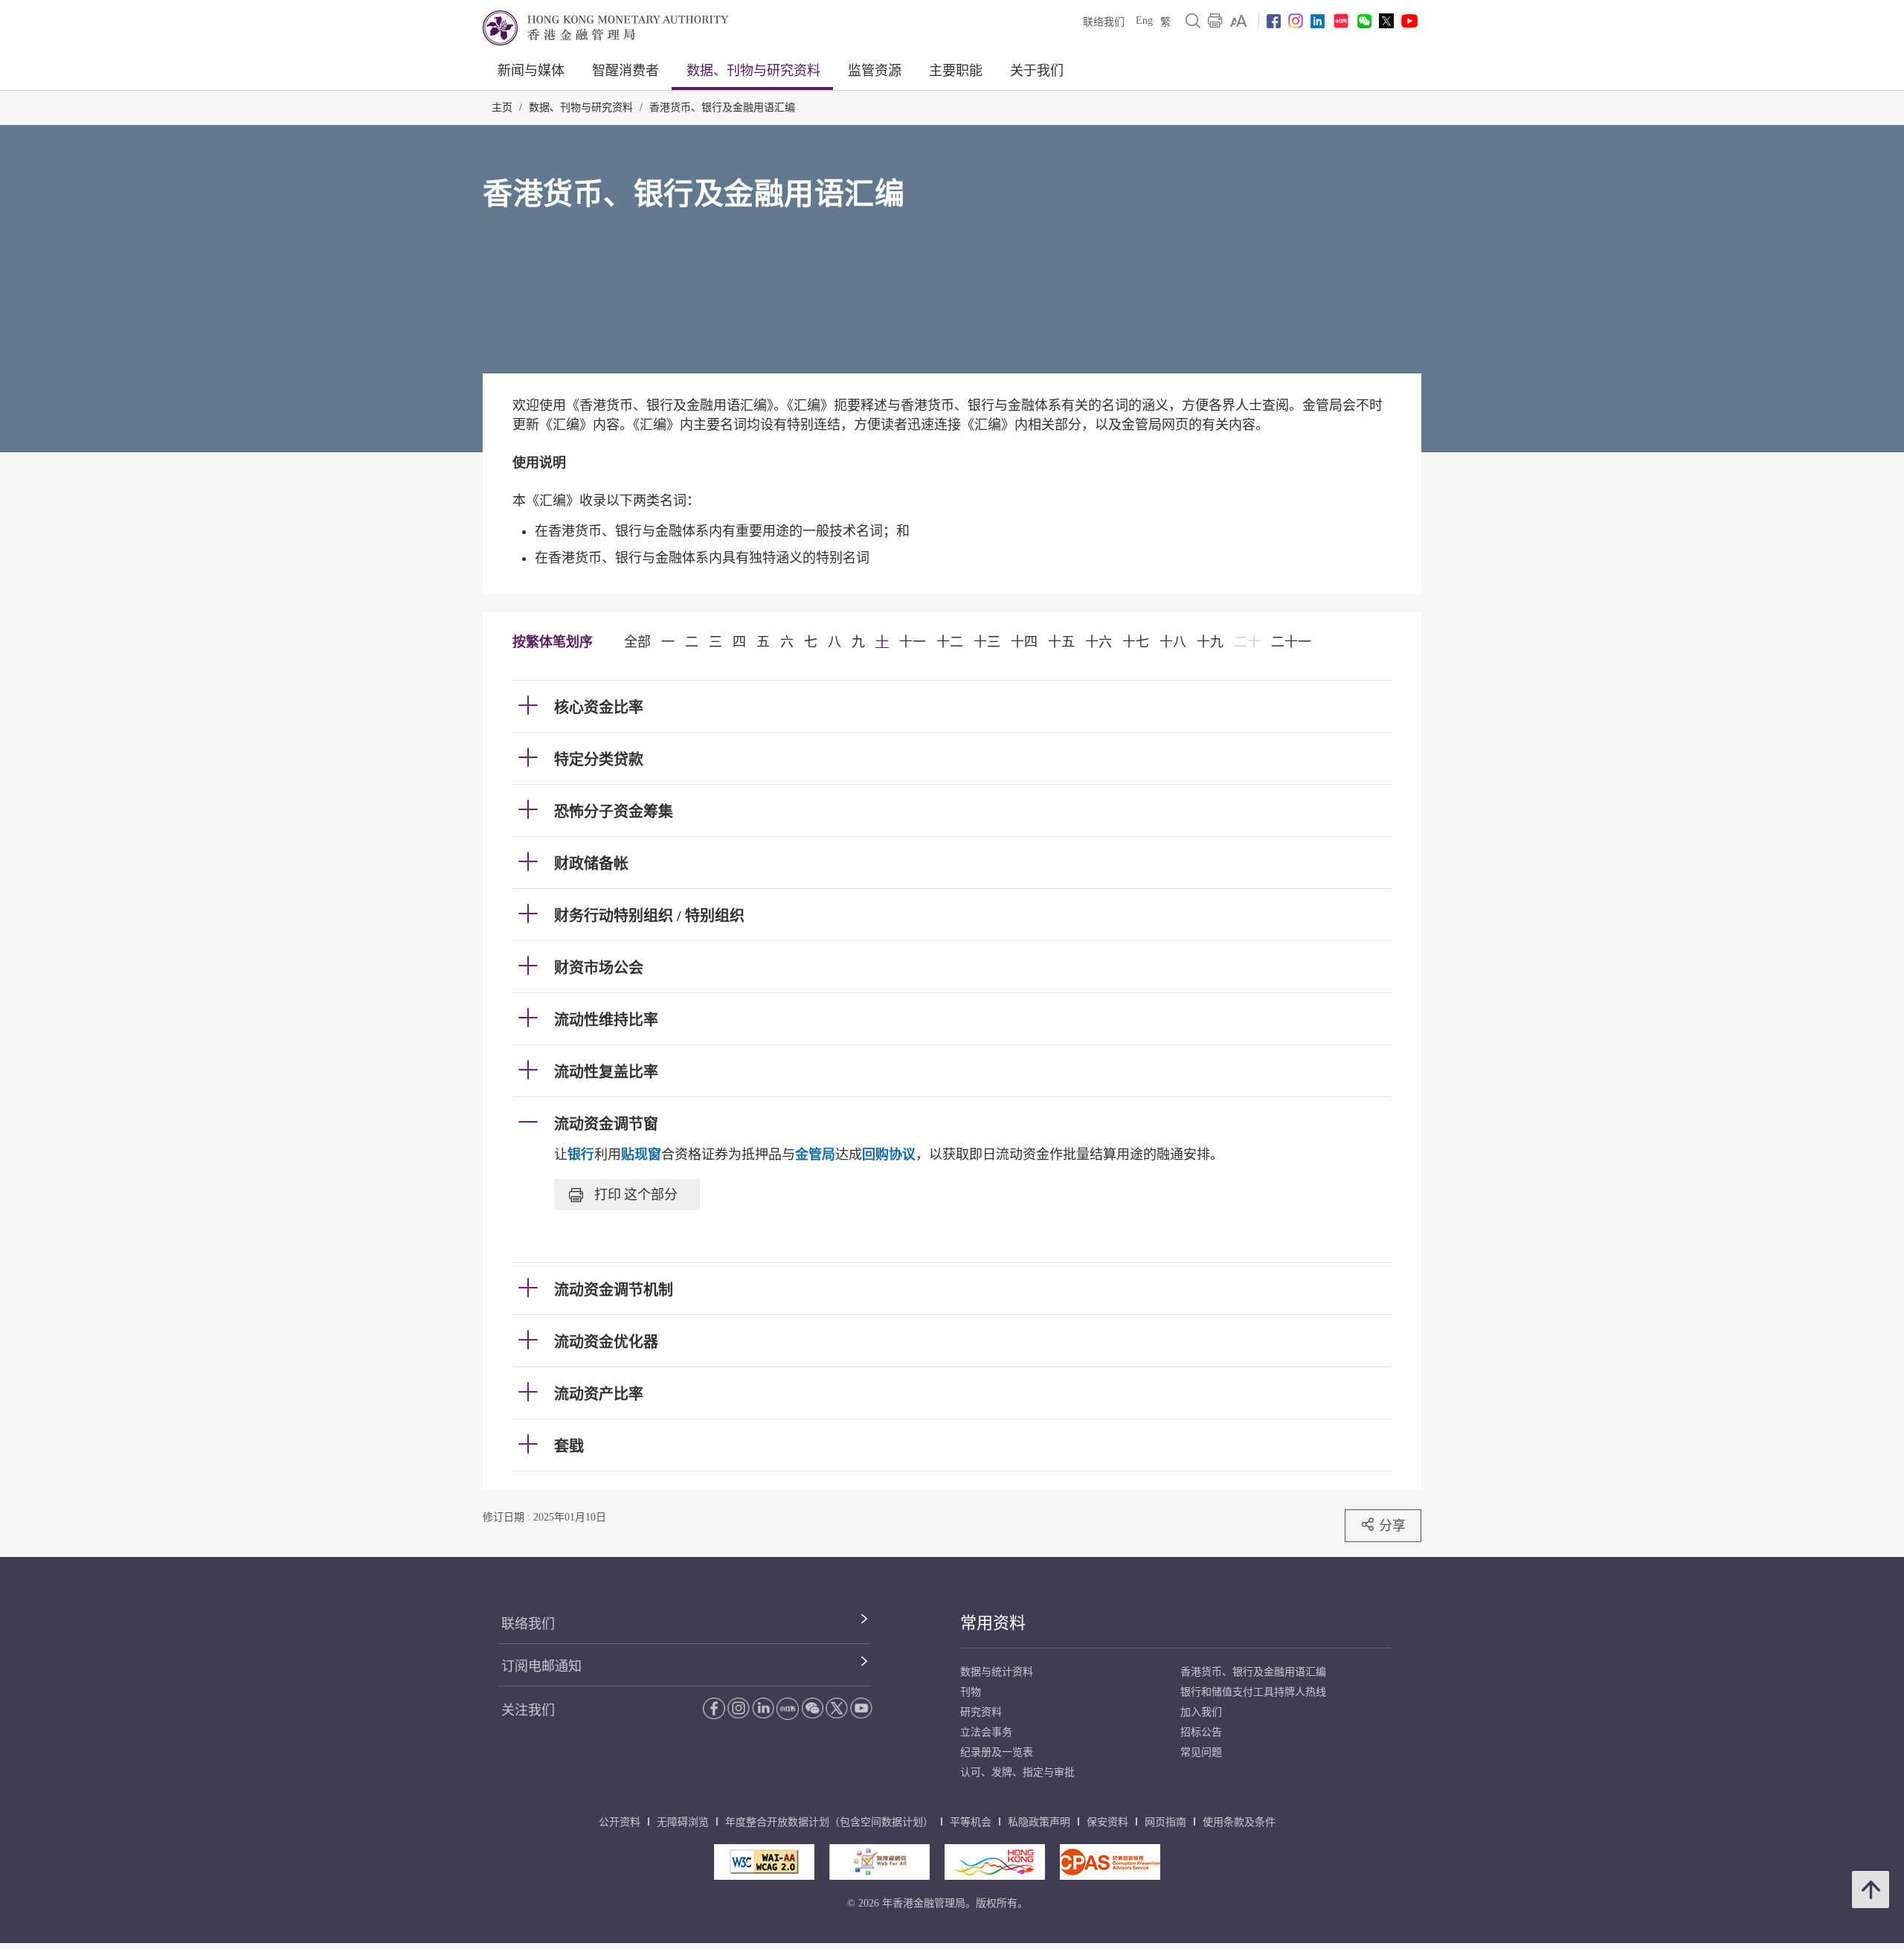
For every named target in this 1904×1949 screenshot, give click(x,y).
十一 (913, 642)
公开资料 (620, 1822)
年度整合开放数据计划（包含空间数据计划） (829, 1822)
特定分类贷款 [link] (599, 760)
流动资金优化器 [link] (606, 1342)
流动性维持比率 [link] (606, 1020)
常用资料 (993, 1623)
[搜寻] (1193, 21)
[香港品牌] (995, 1862)
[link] (1239, 21)
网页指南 (1165, 1822)
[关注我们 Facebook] (1274, 21)
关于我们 (1037, 71)
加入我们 (1201, 1712)
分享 (1392, 1525)
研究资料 (981, 1712)
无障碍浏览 (683, 1822)
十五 (1061, 642)
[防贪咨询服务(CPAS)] (1110, 1862)
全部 (637, 642)
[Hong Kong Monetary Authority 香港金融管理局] (605, 28)
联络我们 (1104, 22)
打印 (636, 1194)
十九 (1210, 642)
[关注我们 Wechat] (1364, 21)
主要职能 (956, 71)
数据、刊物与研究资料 (753, 71)
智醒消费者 (625, 71)
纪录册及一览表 (997, 1752)
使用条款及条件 (1239, 1822)
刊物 (971, 1692)
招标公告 (1201, 1732)
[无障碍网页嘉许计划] (879, 1862)
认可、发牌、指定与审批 (1017, 1772)
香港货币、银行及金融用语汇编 (722, 107)
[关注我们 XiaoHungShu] (788, 1709)
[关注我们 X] (1386, 21)
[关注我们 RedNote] (1341, 21)
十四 (1024, 642)
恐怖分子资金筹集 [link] (614, 812)
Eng (1144, 20)
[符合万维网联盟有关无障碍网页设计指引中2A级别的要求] (764, 1862)
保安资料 (1107, 1822)
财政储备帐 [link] (591, 864)
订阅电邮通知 (541, 1666)
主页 (502, 107)
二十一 (1291, 642)
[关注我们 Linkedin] (1318, 21)
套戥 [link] (569, 1446)
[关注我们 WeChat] (812, 1708)
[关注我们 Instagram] (1296, 21)
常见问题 (1201, 1752)
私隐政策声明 (1039, 1822)
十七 (1136, 642)
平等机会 (971, 1822)
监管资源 (875, 71)
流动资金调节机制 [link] (614, 1290)
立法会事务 (986, 1732)
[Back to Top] (1871, 1889)
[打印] (1215, 21)
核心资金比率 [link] (599, 707)
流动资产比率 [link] (599, 1394)
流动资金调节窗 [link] (606, 1124)
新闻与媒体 (531, 71)
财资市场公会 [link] (599, 968)
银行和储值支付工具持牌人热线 (1253, 1692)
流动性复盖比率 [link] (606, 1072)
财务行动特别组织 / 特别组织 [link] (649, 916)
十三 (987, 642)
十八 (1173, 642)
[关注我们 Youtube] (1409, 21)
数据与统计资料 (997, 1672)
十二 (950, 642)
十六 (1099, 642)
